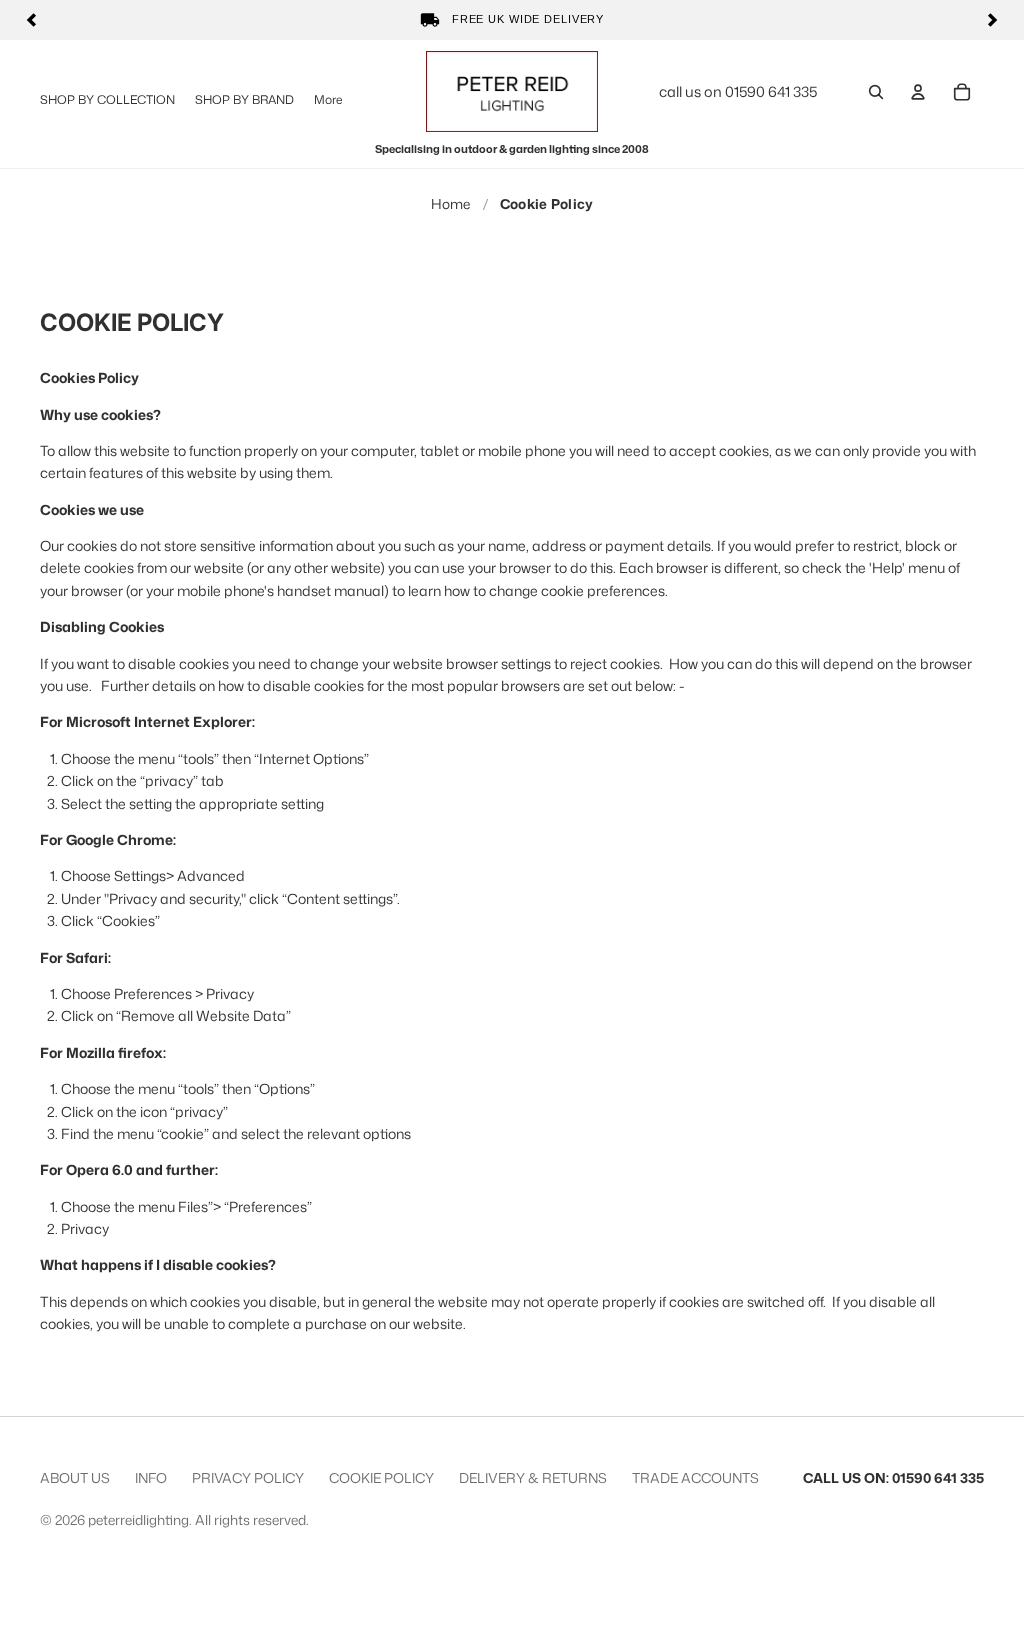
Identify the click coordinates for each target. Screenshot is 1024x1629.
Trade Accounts (695, 1477)
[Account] (918, 92)
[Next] (992, 20)
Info (151, 1477)
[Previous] (32, 20)
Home (451, 203)
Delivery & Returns (533, 1477)
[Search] (876, 92)
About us (75, 1477)
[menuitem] (328, 99)
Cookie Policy (381, 1477)
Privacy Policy (248, 1477)
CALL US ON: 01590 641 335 (893, 1477)
